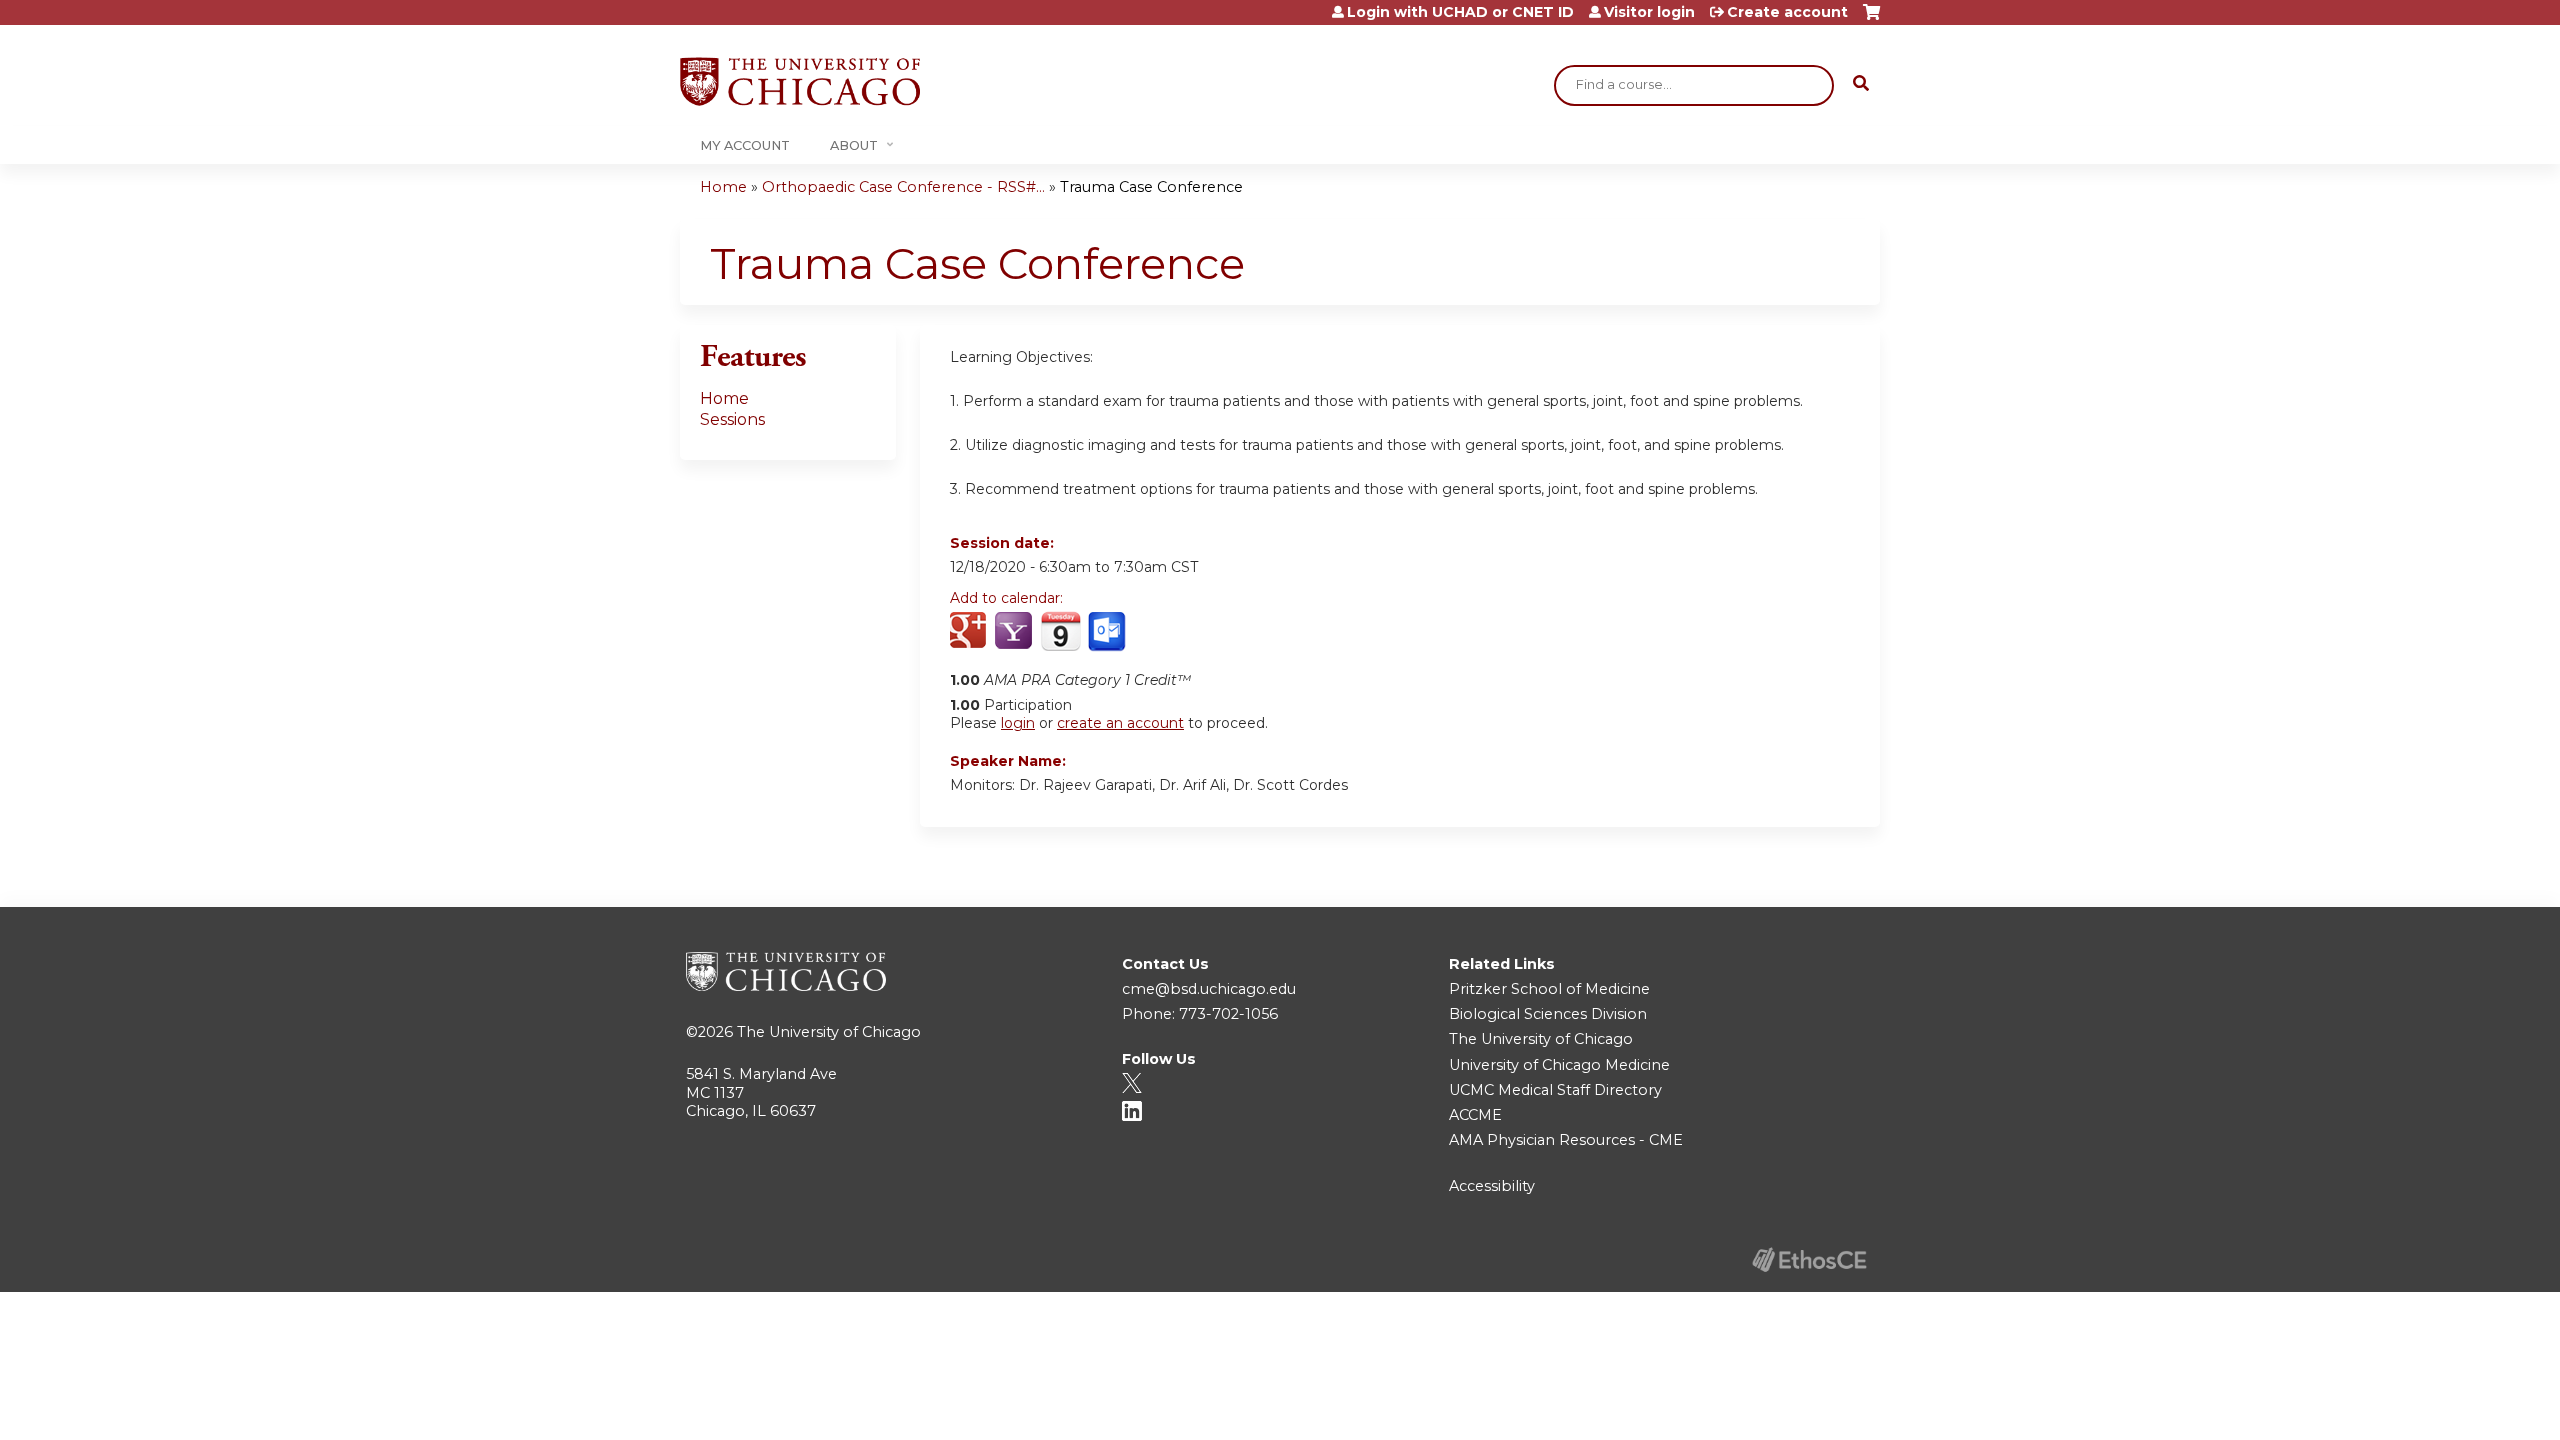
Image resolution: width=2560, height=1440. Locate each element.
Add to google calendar (970, 632)
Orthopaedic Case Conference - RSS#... (903, 187)
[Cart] (1871, 19)
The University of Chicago (829, 1032)
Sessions (732, 419)
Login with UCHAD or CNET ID (1460, 12)
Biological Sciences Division (1548, 1014)
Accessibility (1492, 1186)
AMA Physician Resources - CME (1566, 1140)
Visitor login (1649, 12)
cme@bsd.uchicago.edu (1209, 989)
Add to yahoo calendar (1015, 632)
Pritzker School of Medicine (1549, 989)
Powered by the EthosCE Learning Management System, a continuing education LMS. (1809, 1259)
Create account (1787, 12)
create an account (1120, 723)
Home (723, 187)
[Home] (800, 81)
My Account (745, 145)
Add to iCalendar (1060, 631)
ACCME (1475, 1115)
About (854, 145)
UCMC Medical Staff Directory (1555, 1090)
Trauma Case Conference (1151, 187)
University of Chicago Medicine (1559, 1065)
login (1018, 723)
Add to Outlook (1108, 632)
